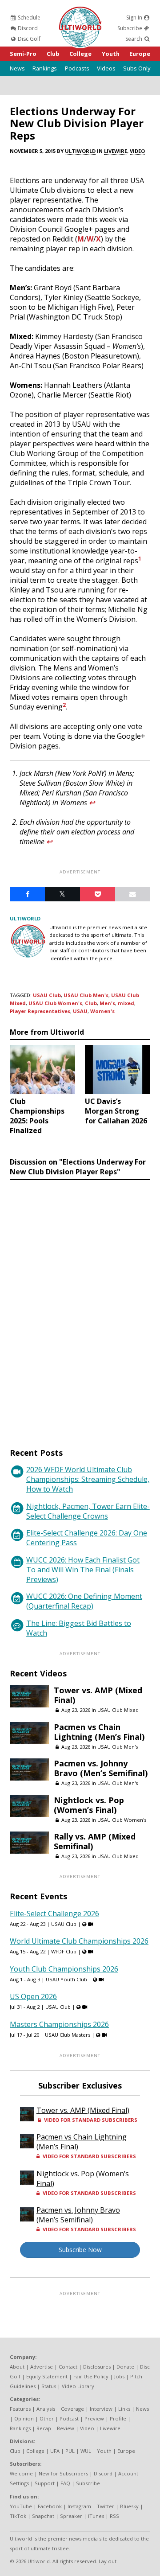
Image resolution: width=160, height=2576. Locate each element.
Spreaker (71, 2516)
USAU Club (47, 995)
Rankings (45, 68)
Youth (111, 54)
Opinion (24, 2418)
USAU (80, 1011)
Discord (27, 28)
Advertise (42, 2367)
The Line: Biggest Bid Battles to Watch (79, 1628)
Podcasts (77, 68)
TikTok (18, 2516)
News (17, 68)
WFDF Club (64, 1951)
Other (47, 2418)
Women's (102, 1011)
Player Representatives (40, 1011)
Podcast (69, 2418)
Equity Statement (47, 2376)
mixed (126, 1003)
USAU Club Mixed (118, 1710)
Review (66, 2428)
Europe (140, 54)
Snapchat (43, 2516)
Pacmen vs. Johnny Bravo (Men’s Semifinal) (101, 1768)
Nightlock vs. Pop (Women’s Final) (89, 1805)
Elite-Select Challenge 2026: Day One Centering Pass (87, 1538)
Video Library (78, 2386)
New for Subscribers (63, 2473)
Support (45, 2483)
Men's (107, 1003)
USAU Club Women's (55, 1003)
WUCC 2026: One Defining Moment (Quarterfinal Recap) (84, 1601)
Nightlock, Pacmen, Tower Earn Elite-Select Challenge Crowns (88, 1511)
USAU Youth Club (66, 1979)
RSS (114, 2516)
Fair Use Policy (91, 2376)
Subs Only (137, 68)
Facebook (50, 2506)
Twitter (106, 2506)
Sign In (135, 18)
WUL (86, 2451)
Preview (94, 2418)
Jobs (119, 2376)
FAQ (65, 2483)
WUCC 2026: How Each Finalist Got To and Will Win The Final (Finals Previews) (83, 1570)
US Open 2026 (33, 1996)
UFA (55, 2451)
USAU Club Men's (86, 995)
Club (53, 54)
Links (124, 2409)
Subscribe (130, 28)
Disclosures (97, 2367)
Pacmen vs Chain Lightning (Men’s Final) (99, 1732)
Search (134, 39)
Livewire (116, 151)
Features (20, 2409)
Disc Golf (28, 39)
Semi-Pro (23, 54)
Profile (118, 2418)
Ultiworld (80, 151)
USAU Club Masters (68, 2035)
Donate (125, 2367)
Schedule (28, 18)
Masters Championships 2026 (59, 2024)
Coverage (72, 2409)
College (80, 54)
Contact (68, 2367)
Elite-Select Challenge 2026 (54, 1913)
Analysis (46, 2409)
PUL (70, 2451)
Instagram (79, 2506)
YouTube (21, 2506)
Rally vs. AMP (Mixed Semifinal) (95, 1841)
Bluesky (129, 2506)
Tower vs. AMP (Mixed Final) (98, 1695)
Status (49, 2386)
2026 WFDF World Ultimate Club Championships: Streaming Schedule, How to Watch (88, 1479)
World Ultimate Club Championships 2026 (79, 1941)
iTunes (96, 2516)
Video (137, 151)
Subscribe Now (80, 2250)
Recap (44, 2428)
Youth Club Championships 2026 (64, 1969)
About (17, 2367)
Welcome (21, 2473)
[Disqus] (80, 1306)
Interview (101, 2409)
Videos (106, 68)
